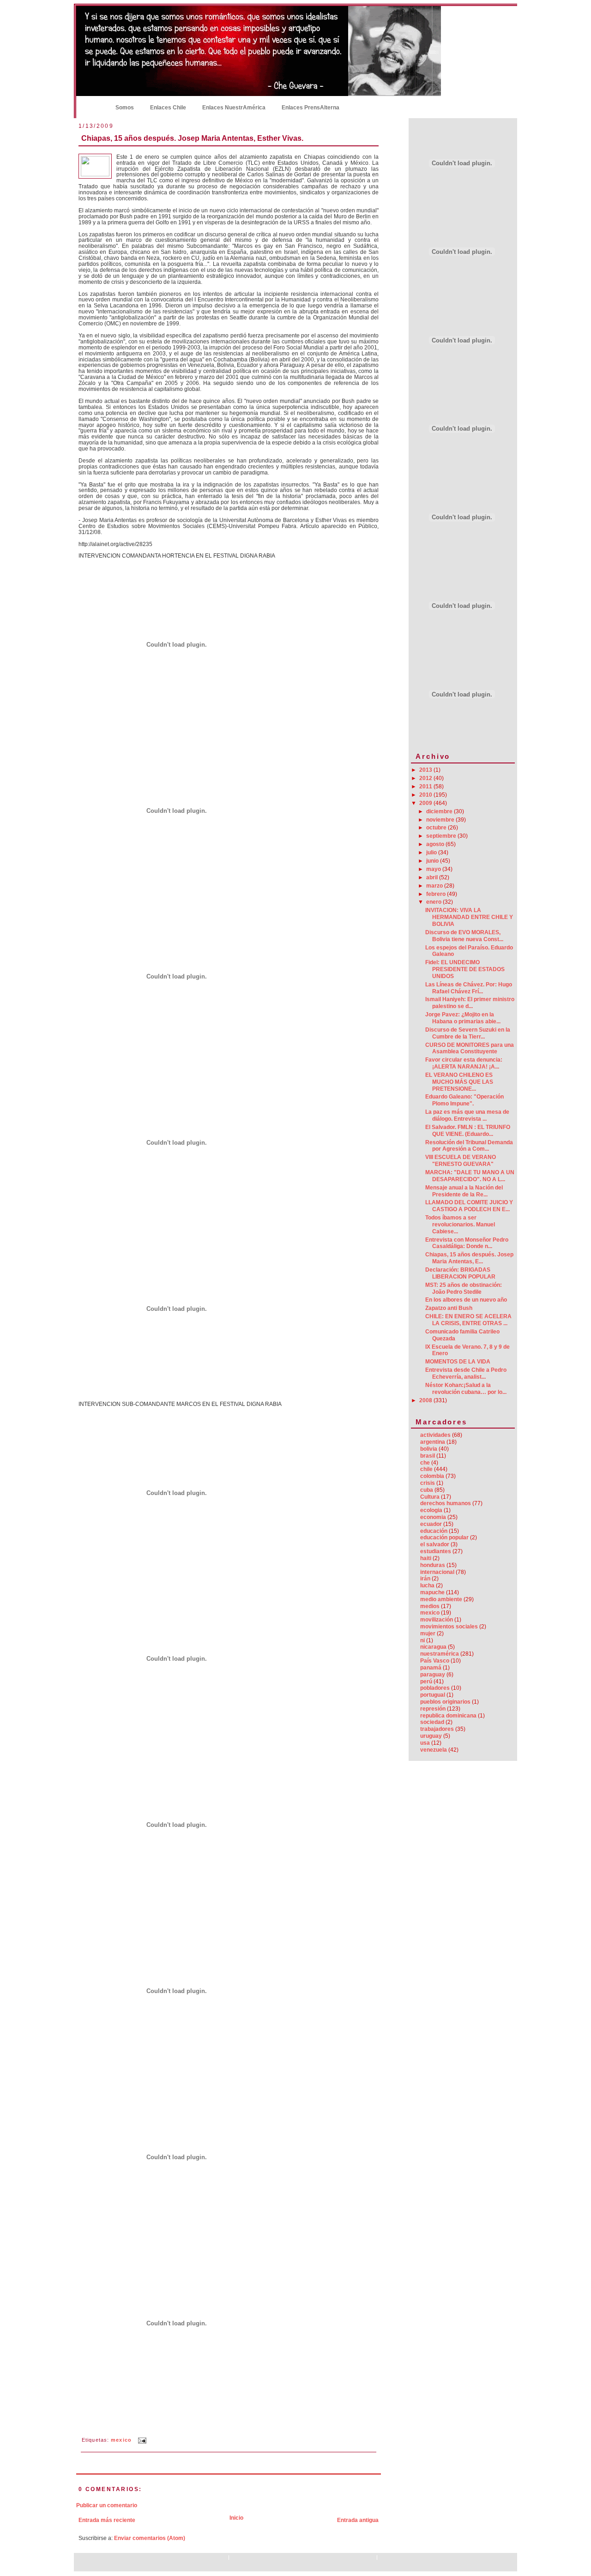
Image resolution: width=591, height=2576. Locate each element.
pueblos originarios (445, 1702)
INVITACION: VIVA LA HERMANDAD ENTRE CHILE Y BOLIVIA (469, 917)
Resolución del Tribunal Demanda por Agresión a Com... (469, 1146)
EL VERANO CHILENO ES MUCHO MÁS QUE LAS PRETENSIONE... (459, 1082)
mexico (121, 2440)
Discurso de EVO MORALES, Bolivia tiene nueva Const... (464, 936)
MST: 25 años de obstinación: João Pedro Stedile (464, 1288)
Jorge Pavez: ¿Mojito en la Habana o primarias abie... (463, 1018)
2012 (426, 778)
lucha (427, 1585)
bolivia (429, 1449)
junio (433, 861)
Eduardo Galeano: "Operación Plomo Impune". (464, 1100)
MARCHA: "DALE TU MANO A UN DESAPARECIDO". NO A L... (470, 1176)
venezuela (434, 1750)
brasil (428, 1456)
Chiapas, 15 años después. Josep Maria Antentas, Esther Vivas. (192, 138)
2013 (426, 770)
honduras (433, 1565)
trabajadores (437, 1729)
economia (433, 1517)
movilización (437, 1620)
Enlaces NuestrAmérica (234, 108)
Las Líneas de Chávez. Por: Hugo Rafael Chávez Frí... (469, 988)
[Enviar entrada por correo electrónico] (141, 2440)
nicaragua (433, 1647)
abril (433, 877)
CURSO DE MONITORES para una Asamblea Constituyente (470, 1048)
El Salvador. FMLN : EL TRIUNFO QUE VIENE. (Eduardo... (468, 1131)
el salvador (435, 1544)
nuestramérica (440, 1654)
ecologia (431, 1510)
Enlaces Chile (168, 108)
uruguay (431, 1736)
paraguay (433, 1675)
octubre (437, 828)
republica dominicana (448, 1716)
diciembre (440, 811)
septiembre (442, 836)
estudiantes (436, 1551)
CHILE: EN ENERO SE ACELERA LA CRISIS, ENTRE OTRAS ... (468, 1320)
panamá (431, 1668)
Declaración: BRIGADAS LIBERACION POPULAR (460, 1273)
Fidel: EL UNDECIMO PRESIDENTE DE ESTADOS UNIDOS (465, 969)
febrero (437, 894)
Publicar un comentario (107, 2505)
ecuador (431, 1524)
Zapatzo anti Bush (449, 1308)
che (425, 1463)
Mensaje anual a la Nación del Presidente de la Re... (464, 1191)
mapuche (432, 1592)
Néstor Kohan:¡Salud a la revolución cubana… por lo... (466, 1389)
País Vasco (435, 1661)
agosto (436, 844)
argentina (433, 1442)
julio (432, 853)
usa (425, 1743)
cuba (427, 1490)
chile (426, 1469)
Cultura (430, 1497)
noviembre (441, 820)
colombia (432, 1476)
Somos (125, 108)
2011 (426, 787)
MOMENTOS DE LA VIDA (458, 1362)
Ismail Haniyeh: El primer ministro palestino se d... (470, 1003)
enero (434, 902)
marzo (435, 886)
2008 (426, 1400)
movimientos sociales (449, 1627)
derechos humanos (446, 1503)
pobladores (435, 1688)
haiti (426, 1558)
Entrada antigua (358, 2520)
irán (425, 1579)
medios (430, 1606)
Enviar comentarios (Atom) (150, 2538)
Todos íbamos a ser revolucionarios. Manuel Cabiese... (460, 1225)
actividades (435, 1435)
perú (426, 1681)
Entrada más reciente (107, 2520)
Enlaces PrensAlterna (311, 108)
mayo (434, 869)
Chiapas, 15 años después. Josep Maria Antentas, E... (469, 1258)
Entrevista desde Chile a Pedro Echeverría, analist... (466, 1373)
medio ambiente (441, 1599)
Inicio (92, 107)
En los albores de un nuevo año (466, 1300)
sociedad (432, 1722)
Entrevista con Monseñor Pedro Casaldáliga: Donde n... (467, 1243)
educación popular (444, 1537)
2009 (426, 803)
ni (422, 1640)
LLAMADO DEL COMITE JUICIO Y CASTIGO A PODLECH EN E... (469, 1206)
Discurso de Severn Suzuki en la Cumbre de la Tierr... (468, 1033)
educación (434, 1531)
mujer (428, 1633)
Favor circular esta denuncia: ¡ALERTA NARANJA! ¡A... (464, 1063)
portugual (433, 1695)
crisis (428, 1483)
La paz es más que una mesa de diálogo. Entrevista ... (467, 1115)
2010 (426, 795)
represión (433, 1709)
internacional (437, 1572)
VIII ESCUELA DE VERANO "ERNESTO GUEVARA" (461, 1161)
